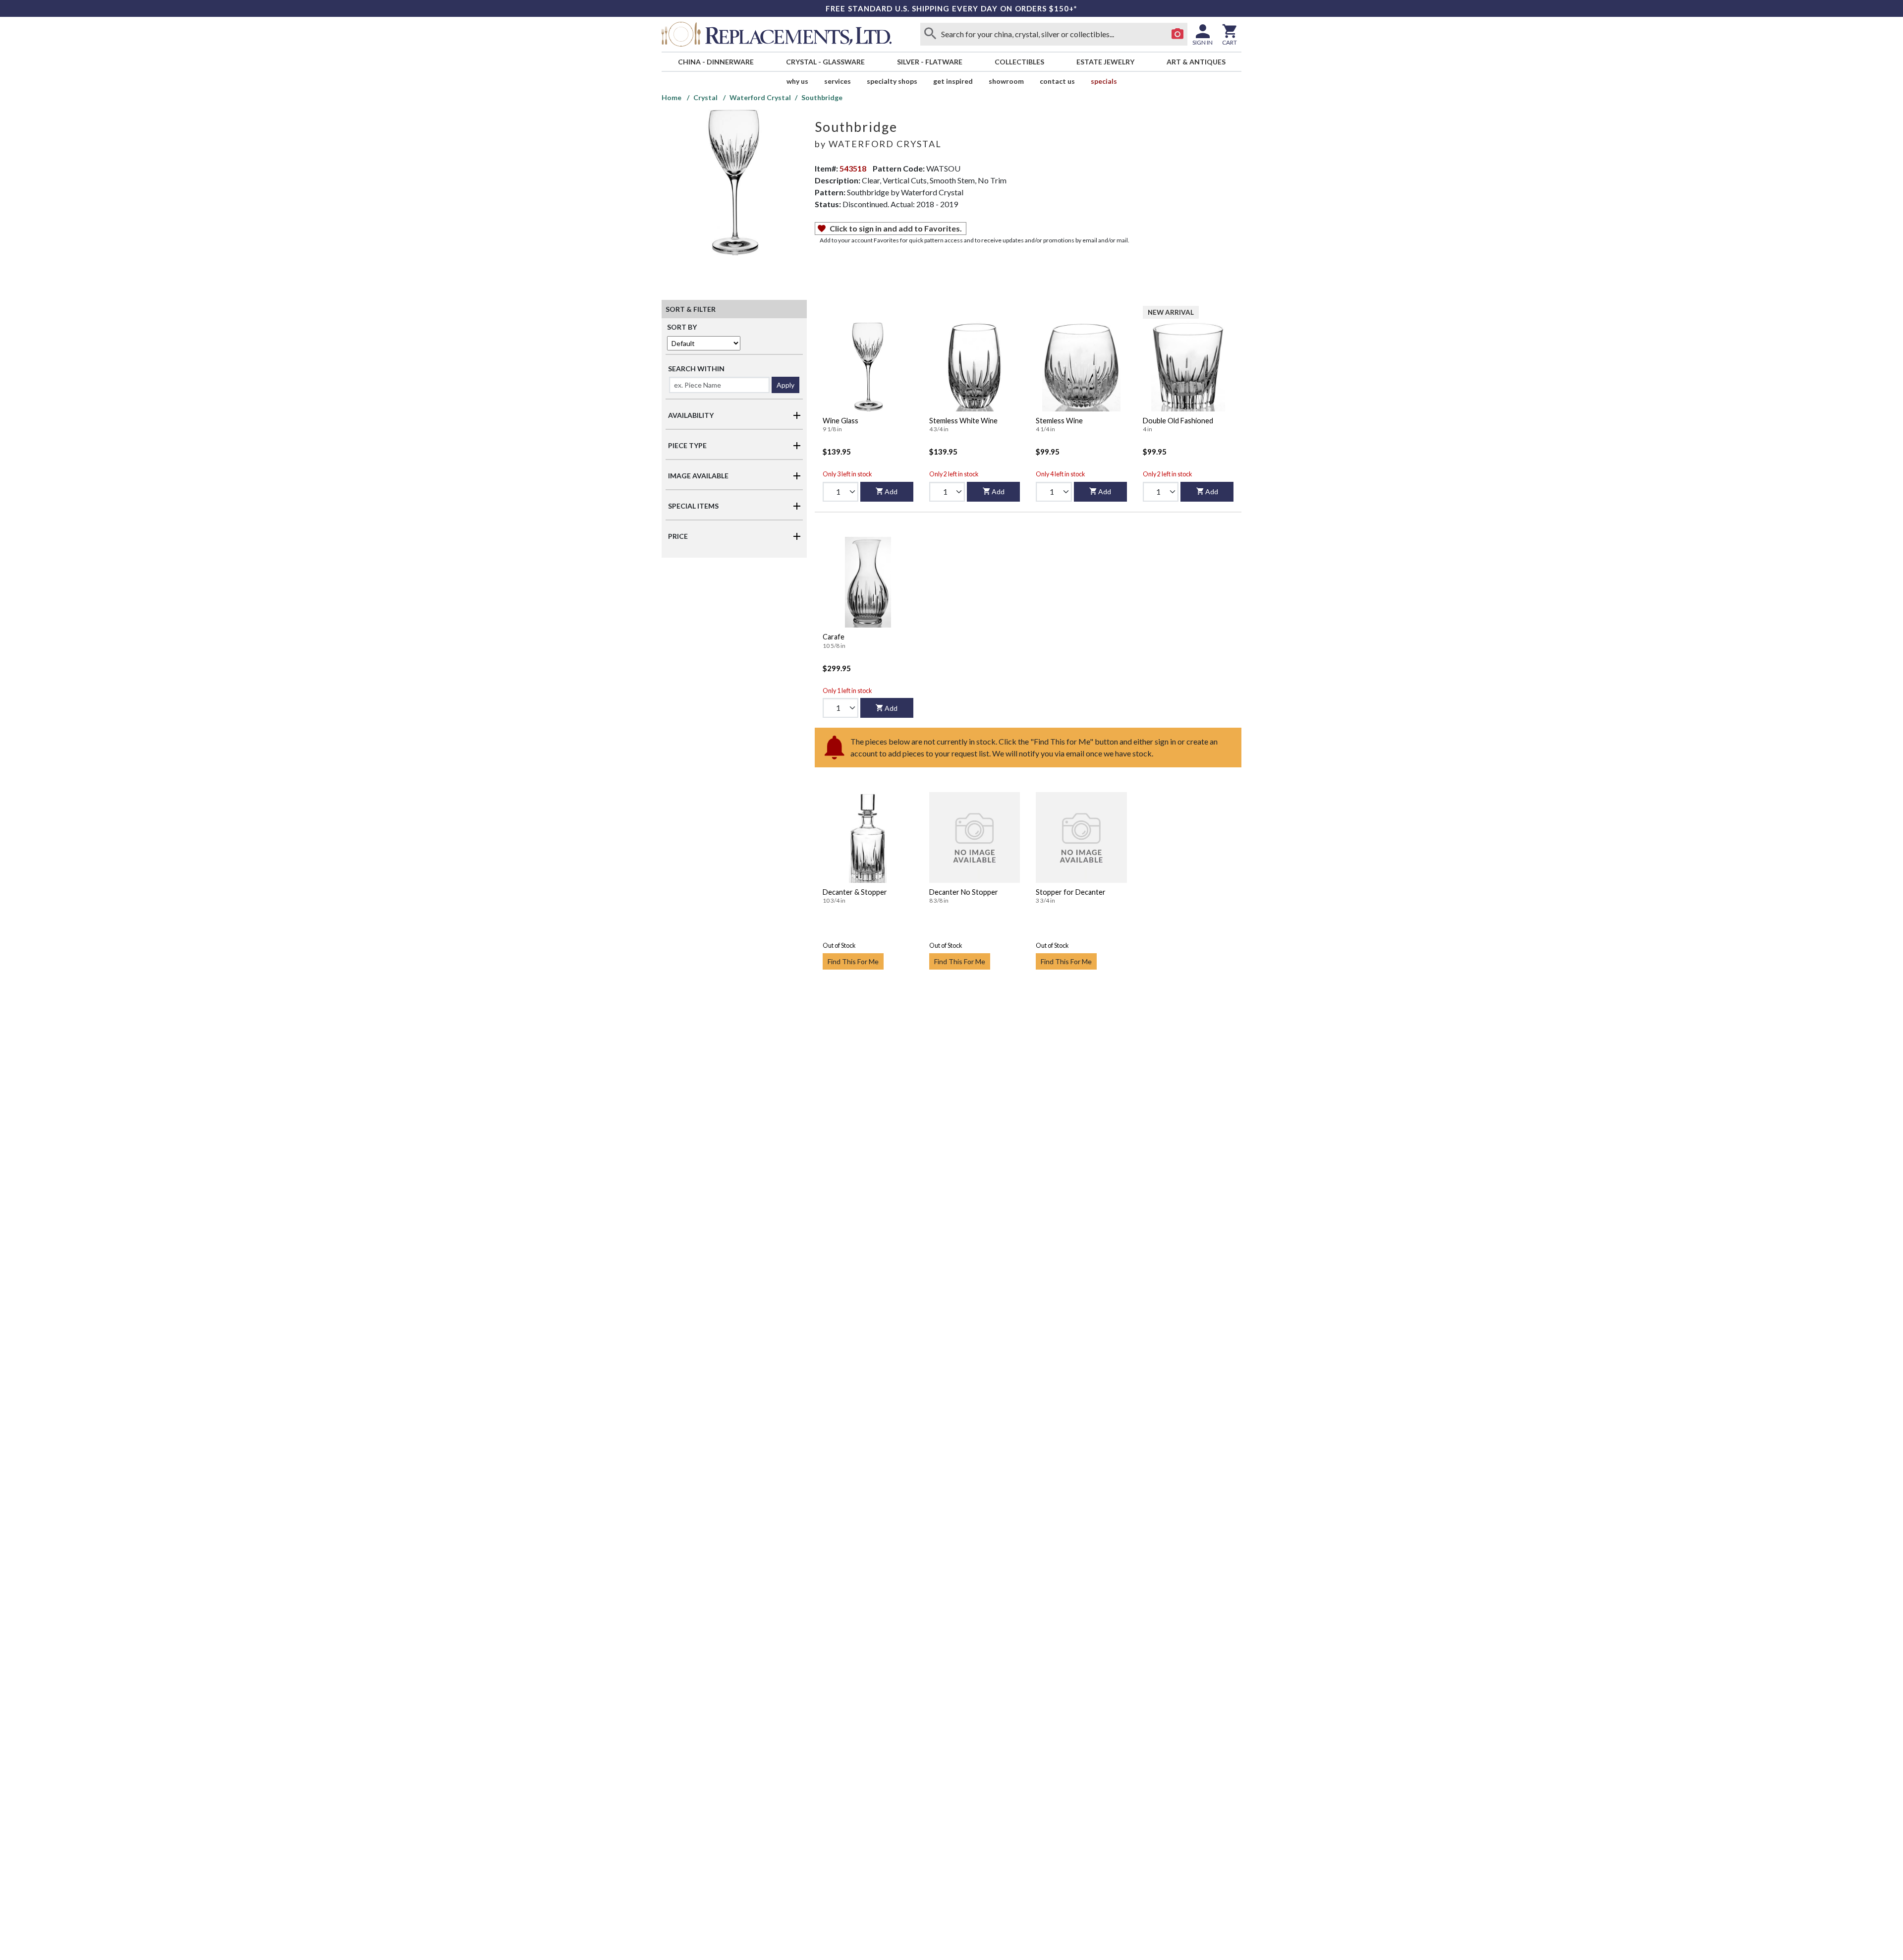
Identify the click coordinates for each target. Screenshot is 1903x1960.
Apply (785, 385)
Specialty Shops (892, 81)
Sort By (682, 327)
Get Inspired (953, 81)
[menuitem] (716, 62)
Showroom (1006, 81)
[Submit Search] (930, 34)
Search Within (696, 369)
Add (891, 491)
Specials (1104, 81)
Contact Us (1057, 81)
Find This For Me (853, 961)
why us (797, 81)
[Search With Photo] (1177, 34)
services (838, 81)
